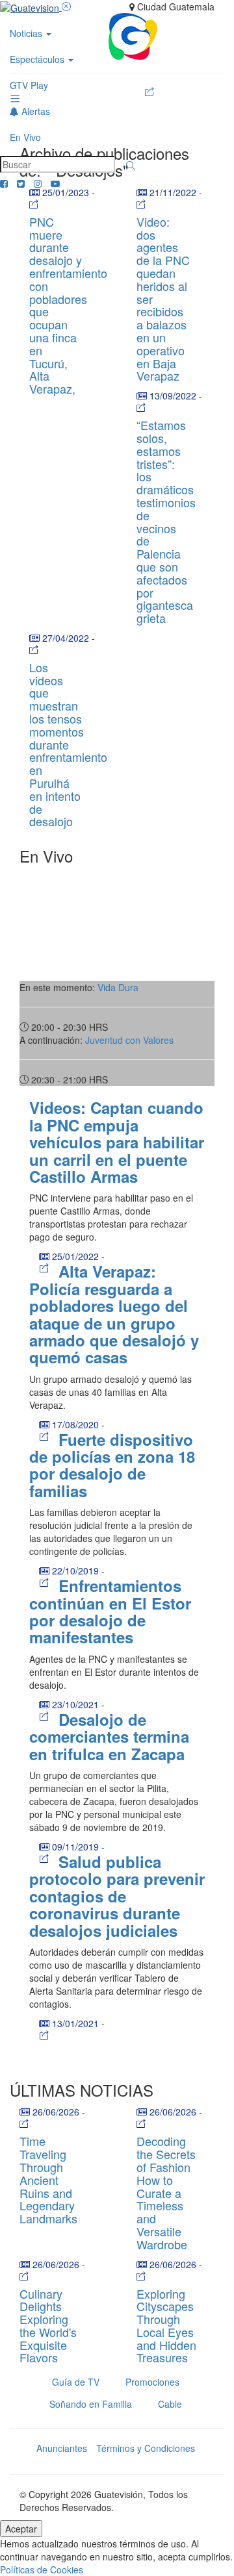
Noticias (27, 33)
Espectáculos (38, 59)
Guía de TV (76, 2382)
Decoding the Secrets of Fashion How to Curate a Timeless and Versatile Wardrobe (166, 2192)
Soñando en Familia (91, 2404)
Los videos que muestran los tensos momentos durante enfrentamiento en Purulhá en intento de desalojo (68, 744)
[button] (131, 166)
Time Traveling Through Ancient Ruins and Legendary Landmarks (48, 2179)
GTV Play (29, 85)
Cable (170, 2404)
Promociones (152, 2382)
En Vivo (25, 137)
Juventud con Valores (129, 1040)
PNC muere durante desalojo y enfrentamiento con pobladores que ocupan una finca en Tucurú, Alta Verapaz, (68, 305)
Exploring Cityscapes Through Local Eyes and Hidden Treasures (166, 2326)
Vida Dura (118, 987)
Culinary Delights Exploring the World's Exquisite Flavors (48, 2326)
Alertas (34, 111)
